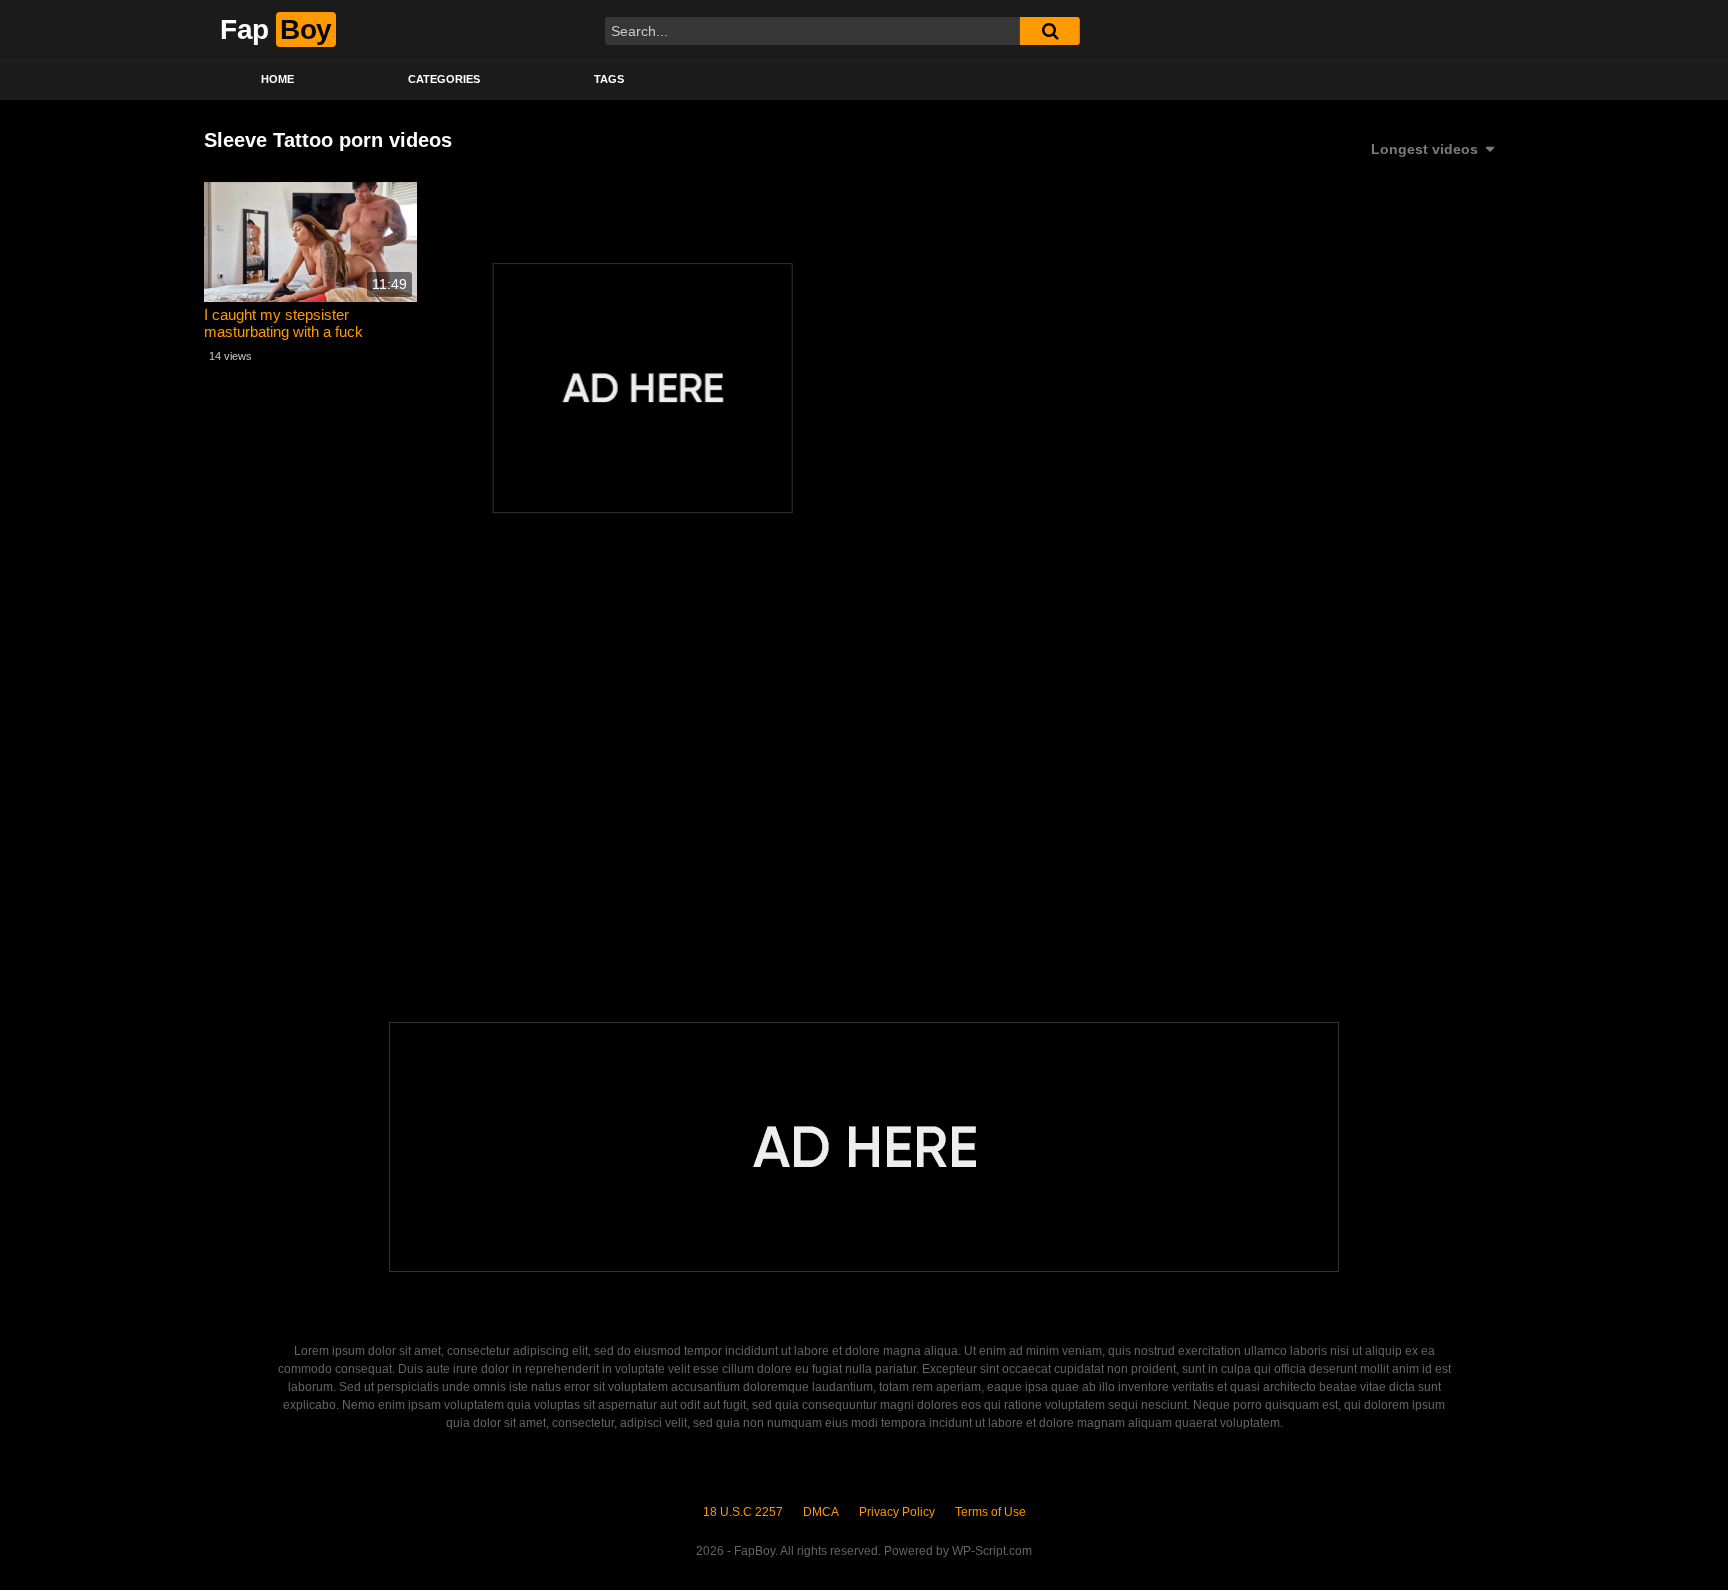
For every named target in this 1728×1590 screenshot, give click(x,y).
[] (1050, 31)
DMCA (821, 1512)
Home (277, 79)
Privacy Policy (897, 1512)
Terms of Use (990, 1512)
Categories (444, 79)
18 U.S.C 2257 (743, 1512)
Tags (609, 79)
